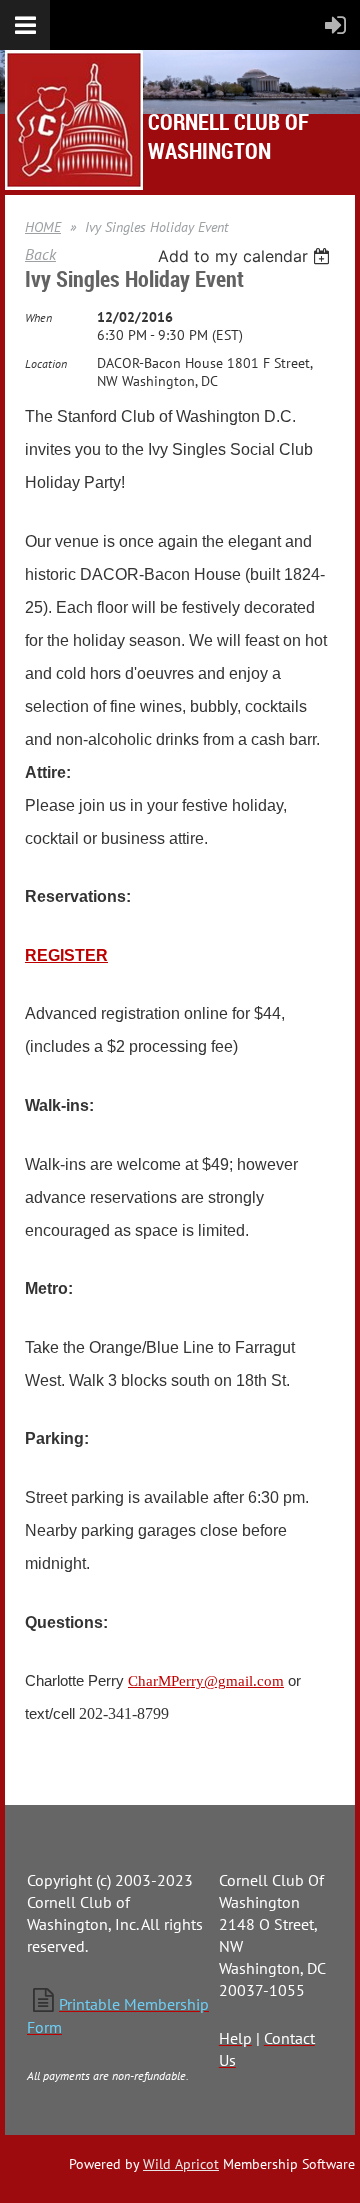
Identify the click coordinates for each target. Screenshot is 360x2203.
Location (46, 363)
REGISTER (66, 955)
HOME (43, 227)
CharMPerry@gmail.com (206, 1681)
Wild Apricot (181, 2164)
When (38, 317)
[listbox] (246, 256)
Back (40, 254)
